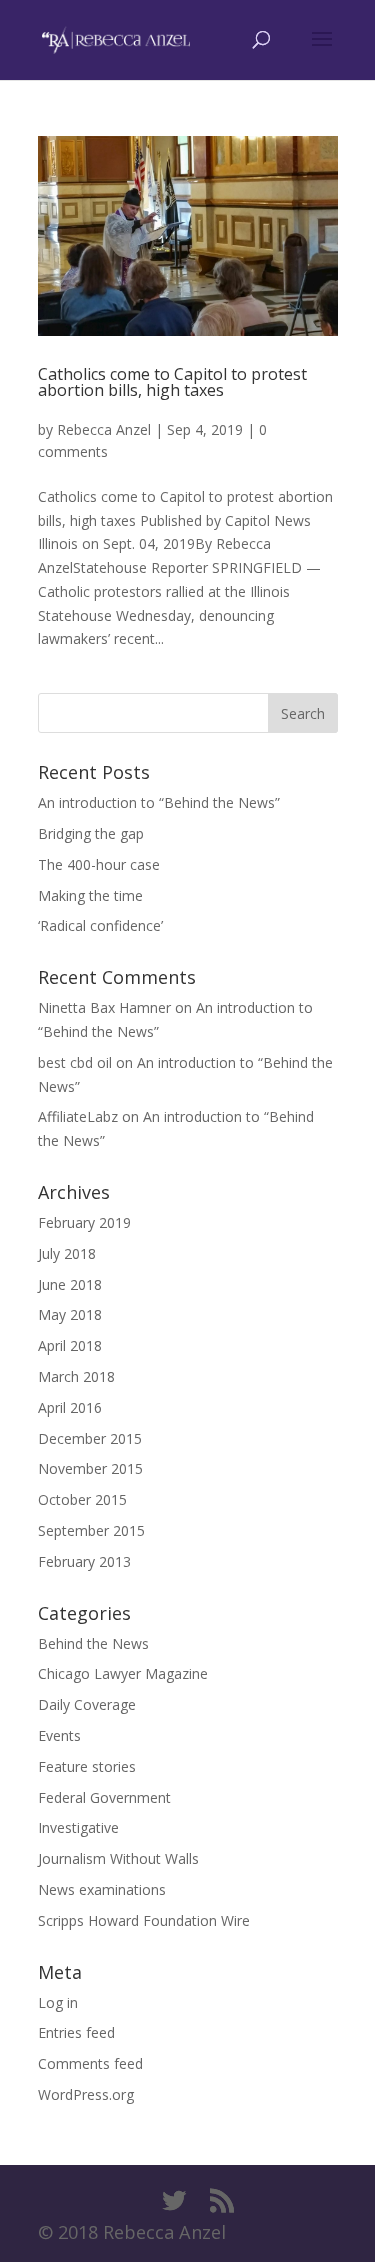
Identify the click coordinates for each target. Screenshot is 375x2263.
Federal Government (104, 1797)
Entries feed (76, 2032)
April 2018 (70, 1345)
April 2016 (70, 1407)
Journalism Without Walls (118, 1858)
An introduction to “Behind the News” (159, 802)
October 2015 (82, 1499)
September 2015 (91, 1530)
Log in (58, 2002)
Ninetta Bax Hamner (104, 1007)
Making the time (90, 895)
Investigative (78, 1827)
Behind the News (93, 1643)
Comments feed (90, 2063)
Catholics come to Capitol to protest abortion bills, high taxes (172, 382)
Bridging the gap (91, 833)
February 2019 (84, 1222)
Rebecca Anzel (104, 429)
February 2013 (84, 1561)
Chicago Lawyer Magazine (123, 1673)
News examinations (102, 1889)
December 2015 (90, 1438)
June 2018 (70, 1284)
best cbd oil (75, 1062)
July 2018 (67, 1253)
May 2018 (70, 1314)
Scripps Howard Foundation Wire (144, 1920)
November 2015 (90, 1468)
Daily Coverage (87, 1704)
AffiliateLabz (78, 1116)
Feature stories (87, 1766)
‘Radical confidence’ (100, 925)
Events (59, 1735)
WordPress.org (86, 2094)
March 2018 (76, 1376)
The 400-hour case (99, 864)
